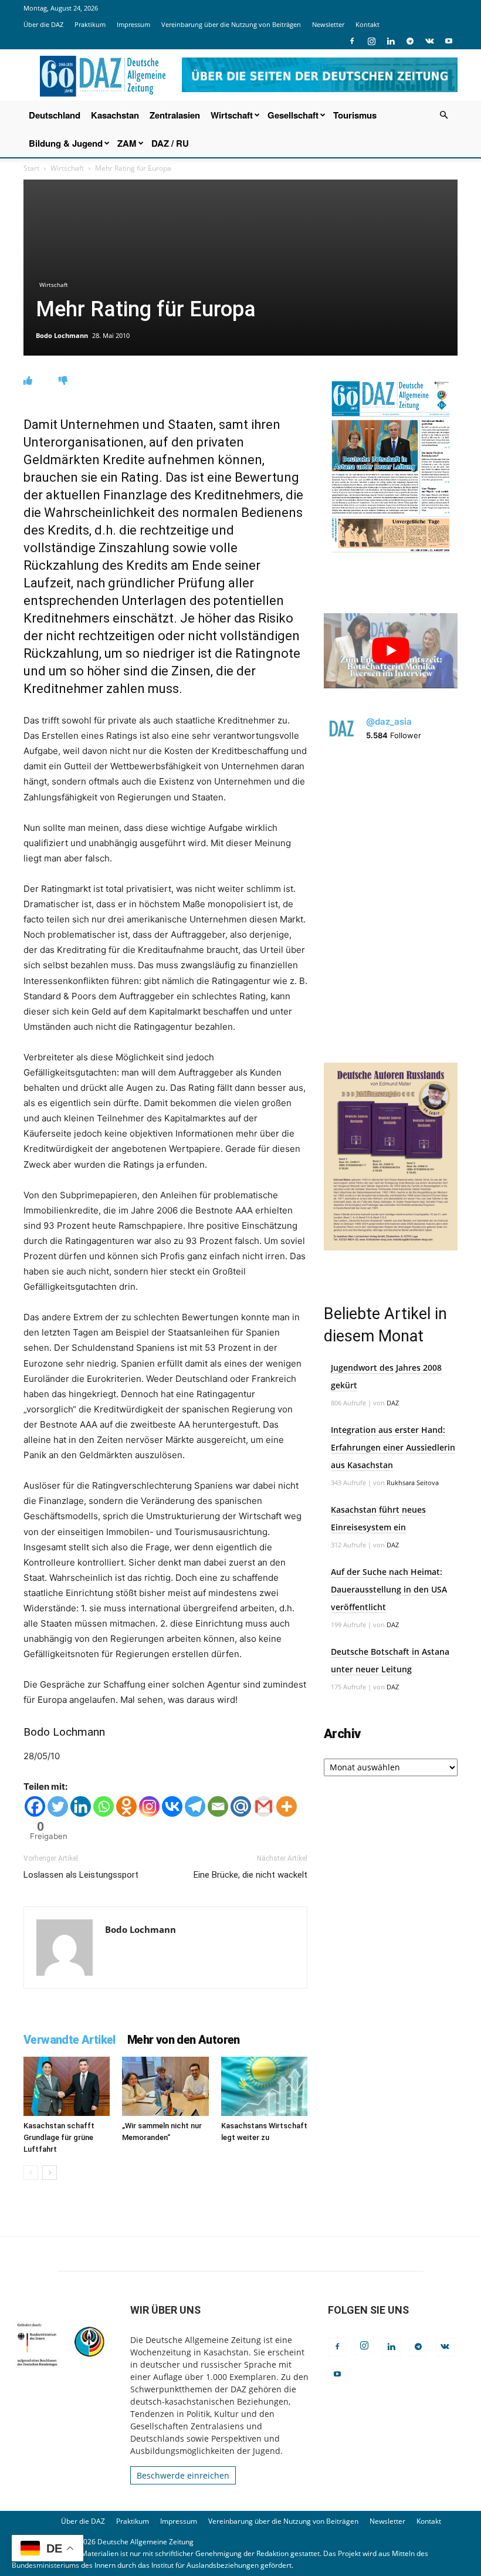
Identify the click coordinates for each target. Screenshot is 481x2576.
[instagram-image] (391, 822)
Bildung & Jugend (66, 143)
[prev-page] (31, 2173)
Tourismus (355, 115)
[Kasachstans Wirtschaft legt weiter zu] (264, 2086)
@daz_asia (389, 721)
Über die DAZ (43, 24)
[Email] (218, 1806)
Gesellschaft (293, 115)
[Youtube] (449, 41)
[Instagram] (371, 41)
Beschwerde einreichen (183, 2475)
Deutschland (55, 115)
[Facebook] (352, 41)
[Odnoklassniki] (126, 1806)
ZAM (127, 143)
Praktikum (90, 24)
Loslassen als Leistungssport (81, 1875)
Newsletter (328, 24)
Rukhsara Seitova (413, 1483)
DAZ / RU (170, 143)
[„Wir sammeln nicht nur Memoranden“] (165, 2086)
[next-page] (50, 2173)
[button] (443, 115)
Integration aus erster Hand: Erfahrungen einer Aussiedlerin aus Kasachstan (393, 1447)
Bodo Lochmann (62, 335)
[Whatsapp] (104, 1806)
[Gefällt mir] (28, 381)
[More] (287, 1806)
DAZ (393, 1403)
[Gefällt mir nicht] (63, 381)
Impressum (133, 24)
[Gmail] (264, 1806)
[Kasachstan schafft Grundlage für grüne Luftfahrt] (67, 2086)
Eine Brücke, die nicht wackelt (250, 1875)
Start (31, 168)
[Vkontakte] (172, 1806)
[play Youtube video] (391, 651)
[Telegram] (410, 41)
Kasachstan (115, 115)
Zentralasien (175, 115)
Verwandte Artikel (70, 2040)
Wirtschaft (232, 115)
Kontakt (367, 24)
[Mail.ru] (241, 1806)
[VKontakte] (429, 41)
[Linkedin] (391, 41)
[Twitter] (58, 1806)
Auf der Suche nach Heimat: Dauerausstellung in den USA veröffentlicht (389, 1589)
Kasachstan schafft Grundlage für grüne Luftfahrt (59, 2137)
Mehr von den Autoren (184, 2040)
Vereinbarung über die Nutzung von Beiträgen (231, 24)
